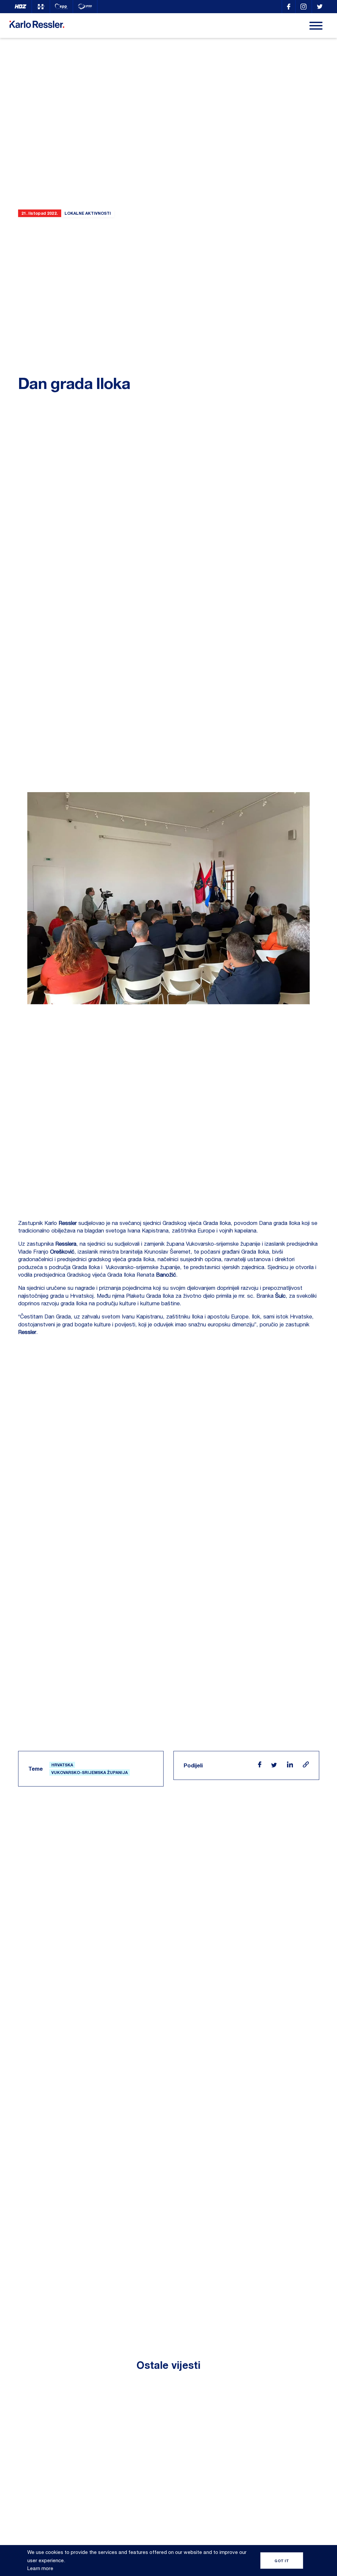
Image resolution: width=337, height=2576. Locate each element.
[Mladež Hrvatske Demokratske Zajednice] (41, 7)
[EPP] (61, 7)
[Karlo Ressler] (289, 7)
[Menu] (316, 26)
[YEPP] (85, 7)
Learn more (40, 2568)
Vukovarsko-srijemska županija (90, 1773)
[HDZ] (21, 7)
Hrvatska (62, 1765)
